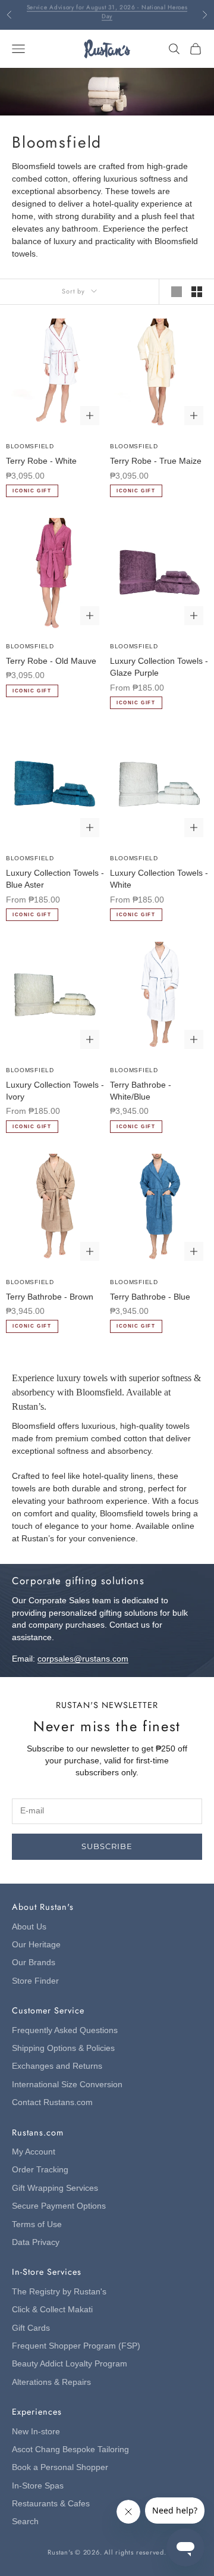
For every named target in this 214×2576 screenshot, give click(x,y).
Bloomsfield (30, 446)
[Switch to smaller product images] (197, 292)
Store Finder (35, 1981)
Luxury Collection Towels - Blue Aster (55, 879)
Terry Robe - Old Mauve (51, 661)
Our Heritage (36, 1945)
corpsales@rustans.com (83, 1659)
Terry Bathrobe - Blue (150, 1297)
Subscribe (107, 1846)
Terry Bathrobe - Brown (50, 1297)
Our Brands (34, 1963)
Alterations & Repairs (51, 2382)
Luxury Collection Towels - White (159, 879)
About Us (29, 1927)
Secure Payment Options (59, 2206)
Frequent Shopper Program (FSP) (76, 2346)
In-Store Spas (38, 2486)
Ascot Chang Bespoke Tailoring (70, 2449)
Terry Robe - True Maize (156, 461)
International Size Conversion (67, 2085)
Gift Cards (31, 2328)
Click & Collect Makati (52, 2310)
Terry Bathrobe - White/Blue (141, 1091)
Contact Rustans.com (52, 2102)
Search (25, 2522)
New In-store (36, 2432)
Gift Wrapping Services (55, 2188)
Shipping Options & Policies (63, 2048)
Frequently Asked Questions (65, 2030)
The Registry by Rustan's (59, 2292)
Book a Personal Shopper (60, 2467)
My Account (34, 2152)
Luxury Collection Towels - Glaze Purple (159, 667)
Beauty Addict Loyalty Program (70, 2364)
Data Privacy (36, 2242)
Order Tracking (40, 2170)
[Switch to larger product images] (177, 292)
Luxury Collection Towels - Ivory (55, 1091)
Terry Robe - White (41, 461)
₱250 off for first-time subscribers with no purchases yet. (107, 15)
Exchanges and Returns (57, 2066)
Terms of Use (37, 2224)
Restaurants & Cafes (51, 2504)
